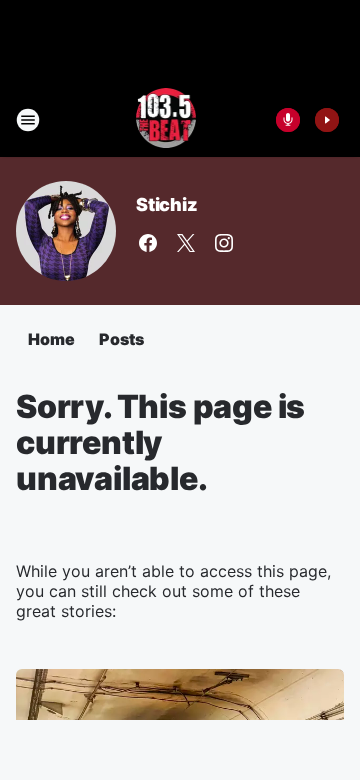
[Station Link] (166, 120)
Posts (121, 339)
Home (51, 339)
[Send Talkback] (288, 120)
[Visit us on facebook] (148, 243)
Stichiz (167, 204)
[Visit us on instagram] (224, 243)
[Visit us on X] (186, 243)
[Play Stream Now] (327, 120)
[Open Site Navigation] (28, 120)
